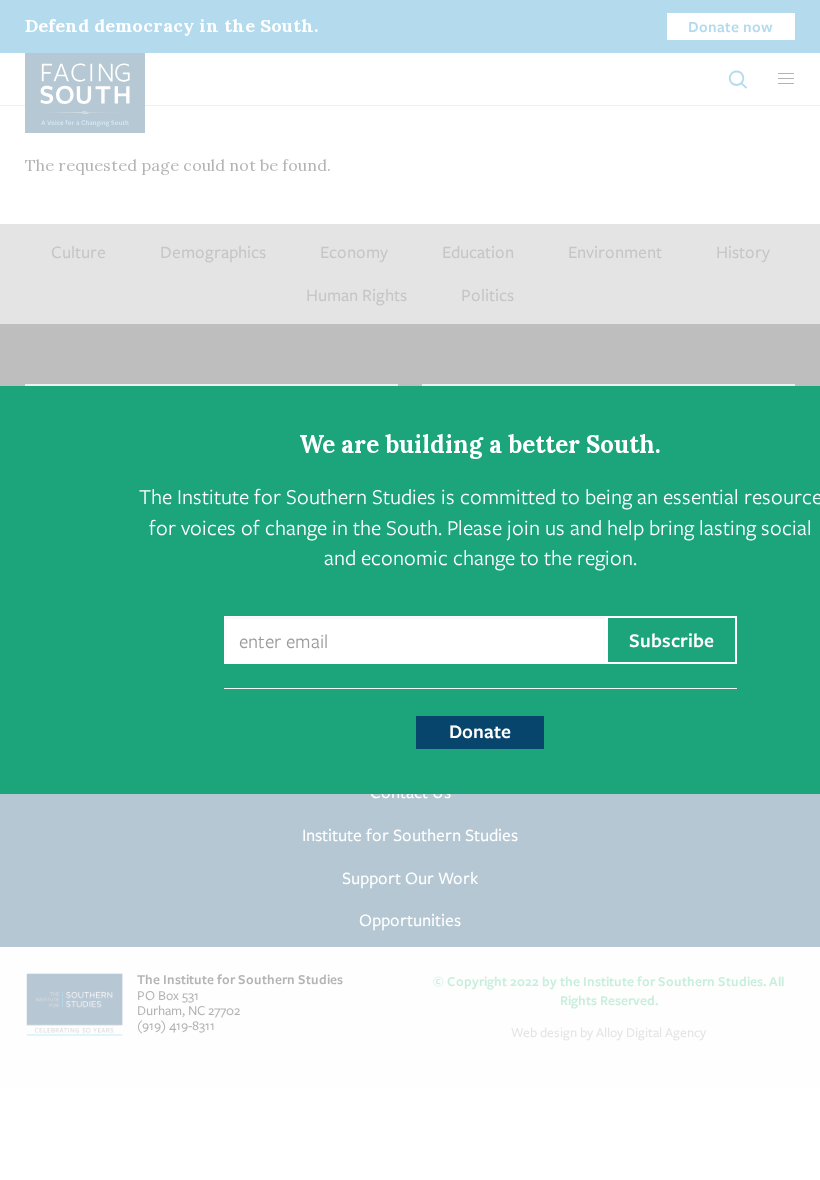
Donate (480, 731)
